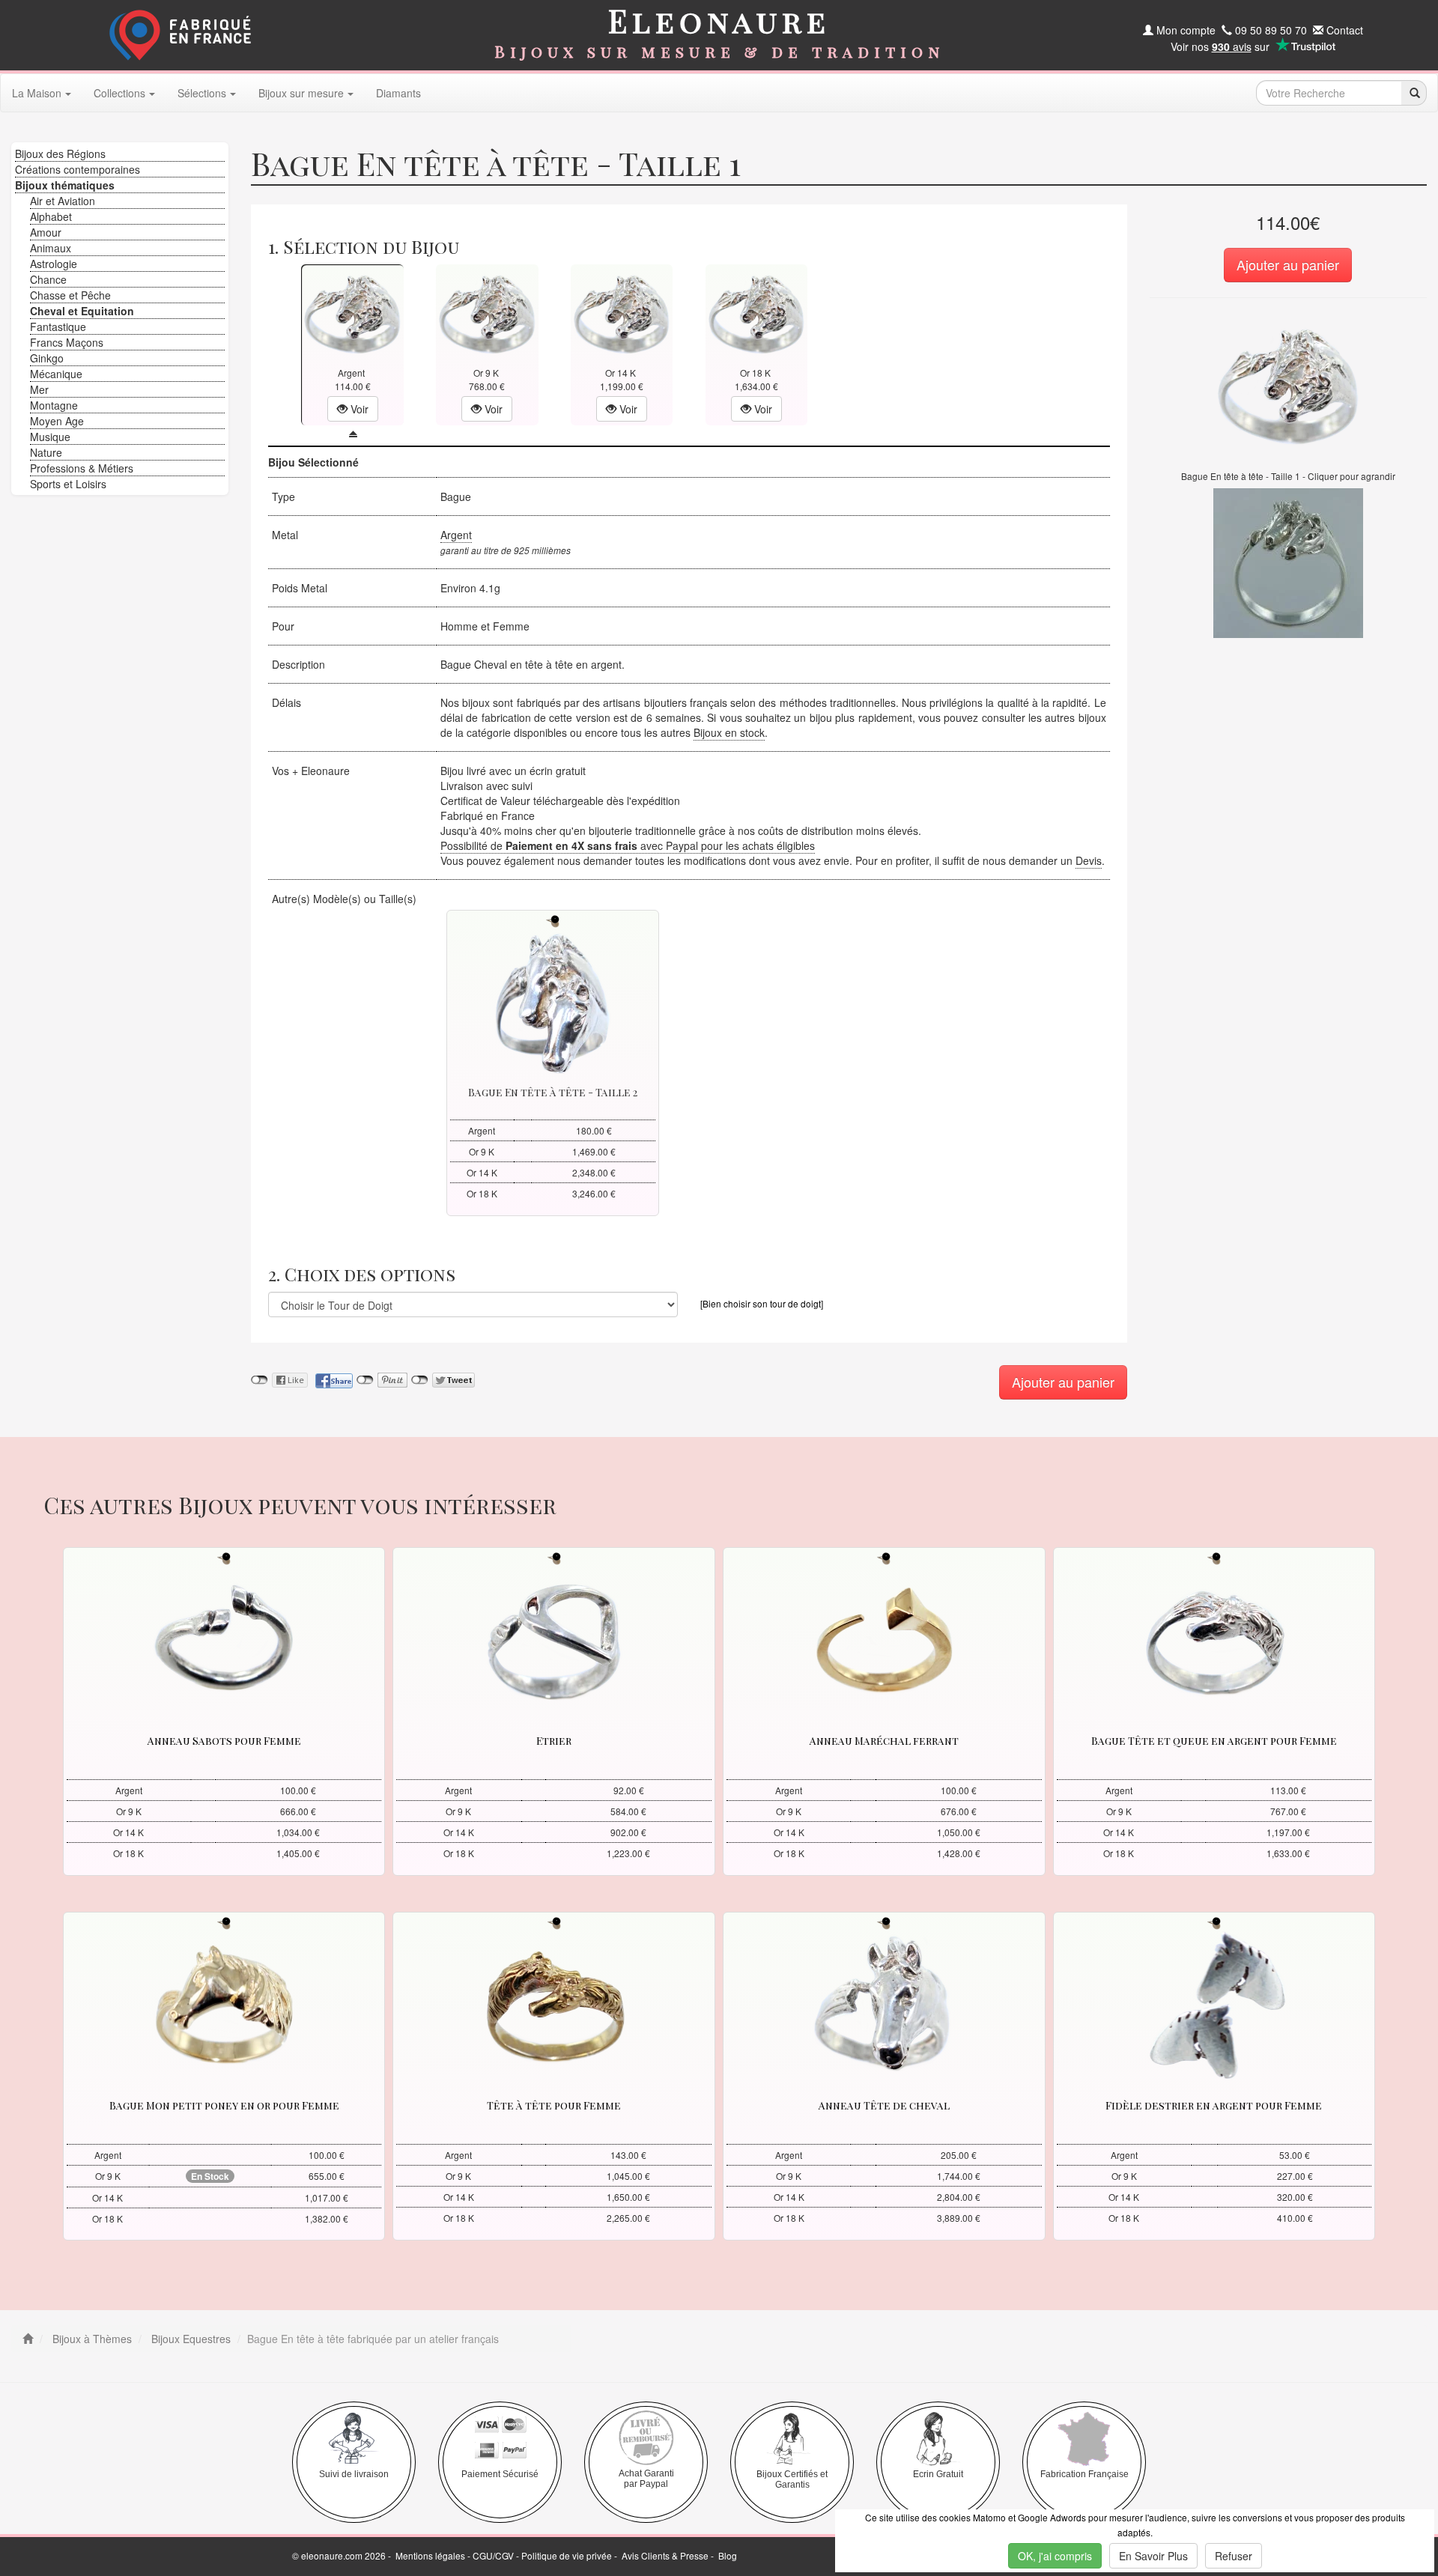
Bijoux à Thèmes (91, 2339)
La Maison (37, 93)
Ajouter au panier (1288, 264)
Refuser (1234, 2556)
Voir (358, 409)
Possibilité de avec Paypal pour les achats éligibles (628, 845)
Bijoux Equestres (189, 2339)
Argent (456, 535)
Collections (119, 93)
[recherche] (1414, 93)
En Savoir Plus (1153, 2556)
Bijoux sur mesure (301, 93)
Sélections (202, 93)
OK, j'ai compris (1055, 2556)
